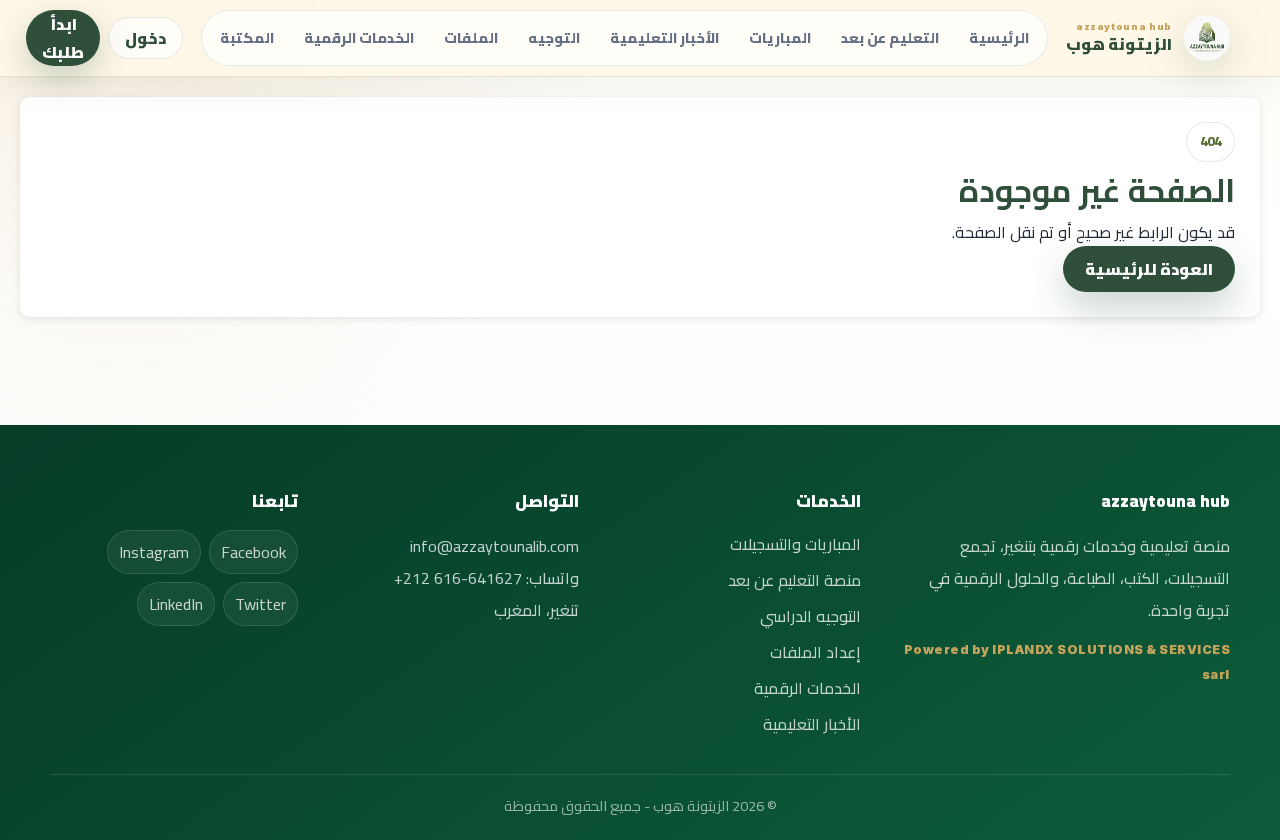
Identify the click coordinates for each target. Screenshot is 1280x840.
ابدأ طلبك (63, 38)
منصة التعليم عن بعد (794, 580)
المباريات (780, 37)
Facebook (253, 552)
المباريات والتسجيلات (795, 544)
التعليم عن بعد (890, 37)
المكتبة (247, 37)
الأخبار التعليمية (664, 37)
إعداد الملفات (815, 652)
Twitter (260, 604)
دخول (145, 38)
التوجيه (554, 37)
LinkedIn (176, 604)
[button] (1148, 38)
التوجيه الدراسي (810, 616)
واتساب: (486, 578)
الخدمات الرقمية (359, 37)
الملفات (471, 37)
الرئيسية (999, 37)
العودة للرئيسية (1149, 269)
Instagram (154, 552)
